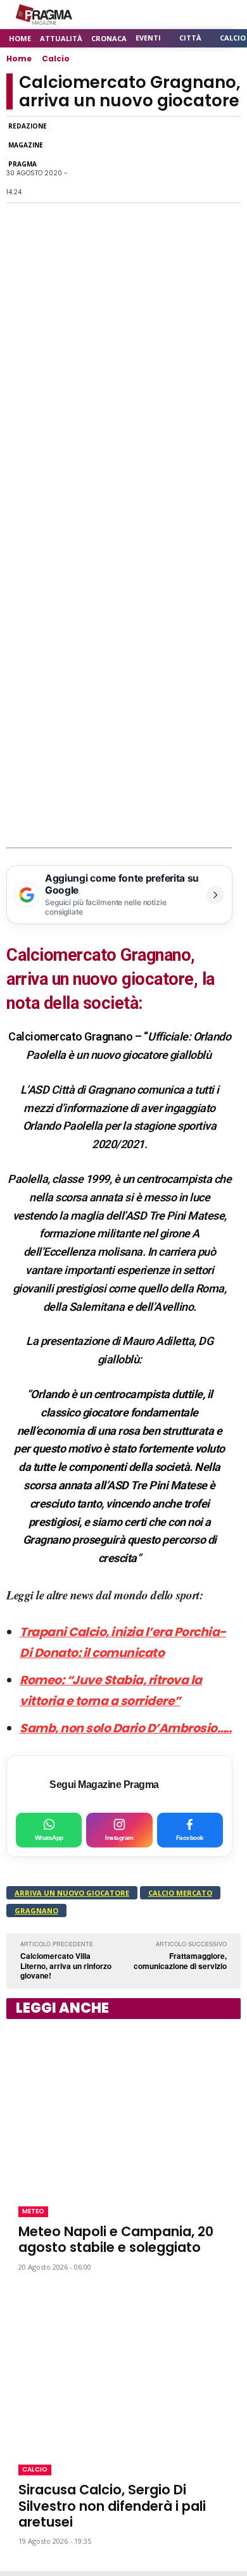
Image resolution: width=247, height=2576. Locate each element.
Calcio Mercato (180, 1893)
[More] (227, 159)
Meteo (33, 2211)
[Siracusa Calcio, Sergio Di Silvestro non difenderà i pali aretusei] (123, 2368)
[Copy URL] (198, 159)
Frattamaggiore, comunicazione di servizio (180, 1961)
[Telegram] (168, 159)
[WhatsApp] (110, 159)
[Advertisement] (123, 718)
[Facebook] (81, 159)
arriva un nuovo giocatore (72, 1893)
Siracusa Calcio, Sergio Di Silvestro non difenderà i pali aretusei (112, 2505)
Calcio (56, 59)
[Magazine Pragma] (44, 15)
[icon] (196, 15)
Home (19, 59)
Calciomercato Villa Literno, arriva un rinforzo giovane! (66, 1966)
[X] (139, 159)
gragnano (36, 1910)
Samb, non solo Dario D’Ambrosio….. (125, 1728)
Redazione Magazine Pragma (28, 145)
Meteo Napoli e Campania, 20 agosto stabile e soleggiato (116, 2239)
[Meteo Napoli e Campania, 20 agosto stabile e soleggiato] (123, 2110)
